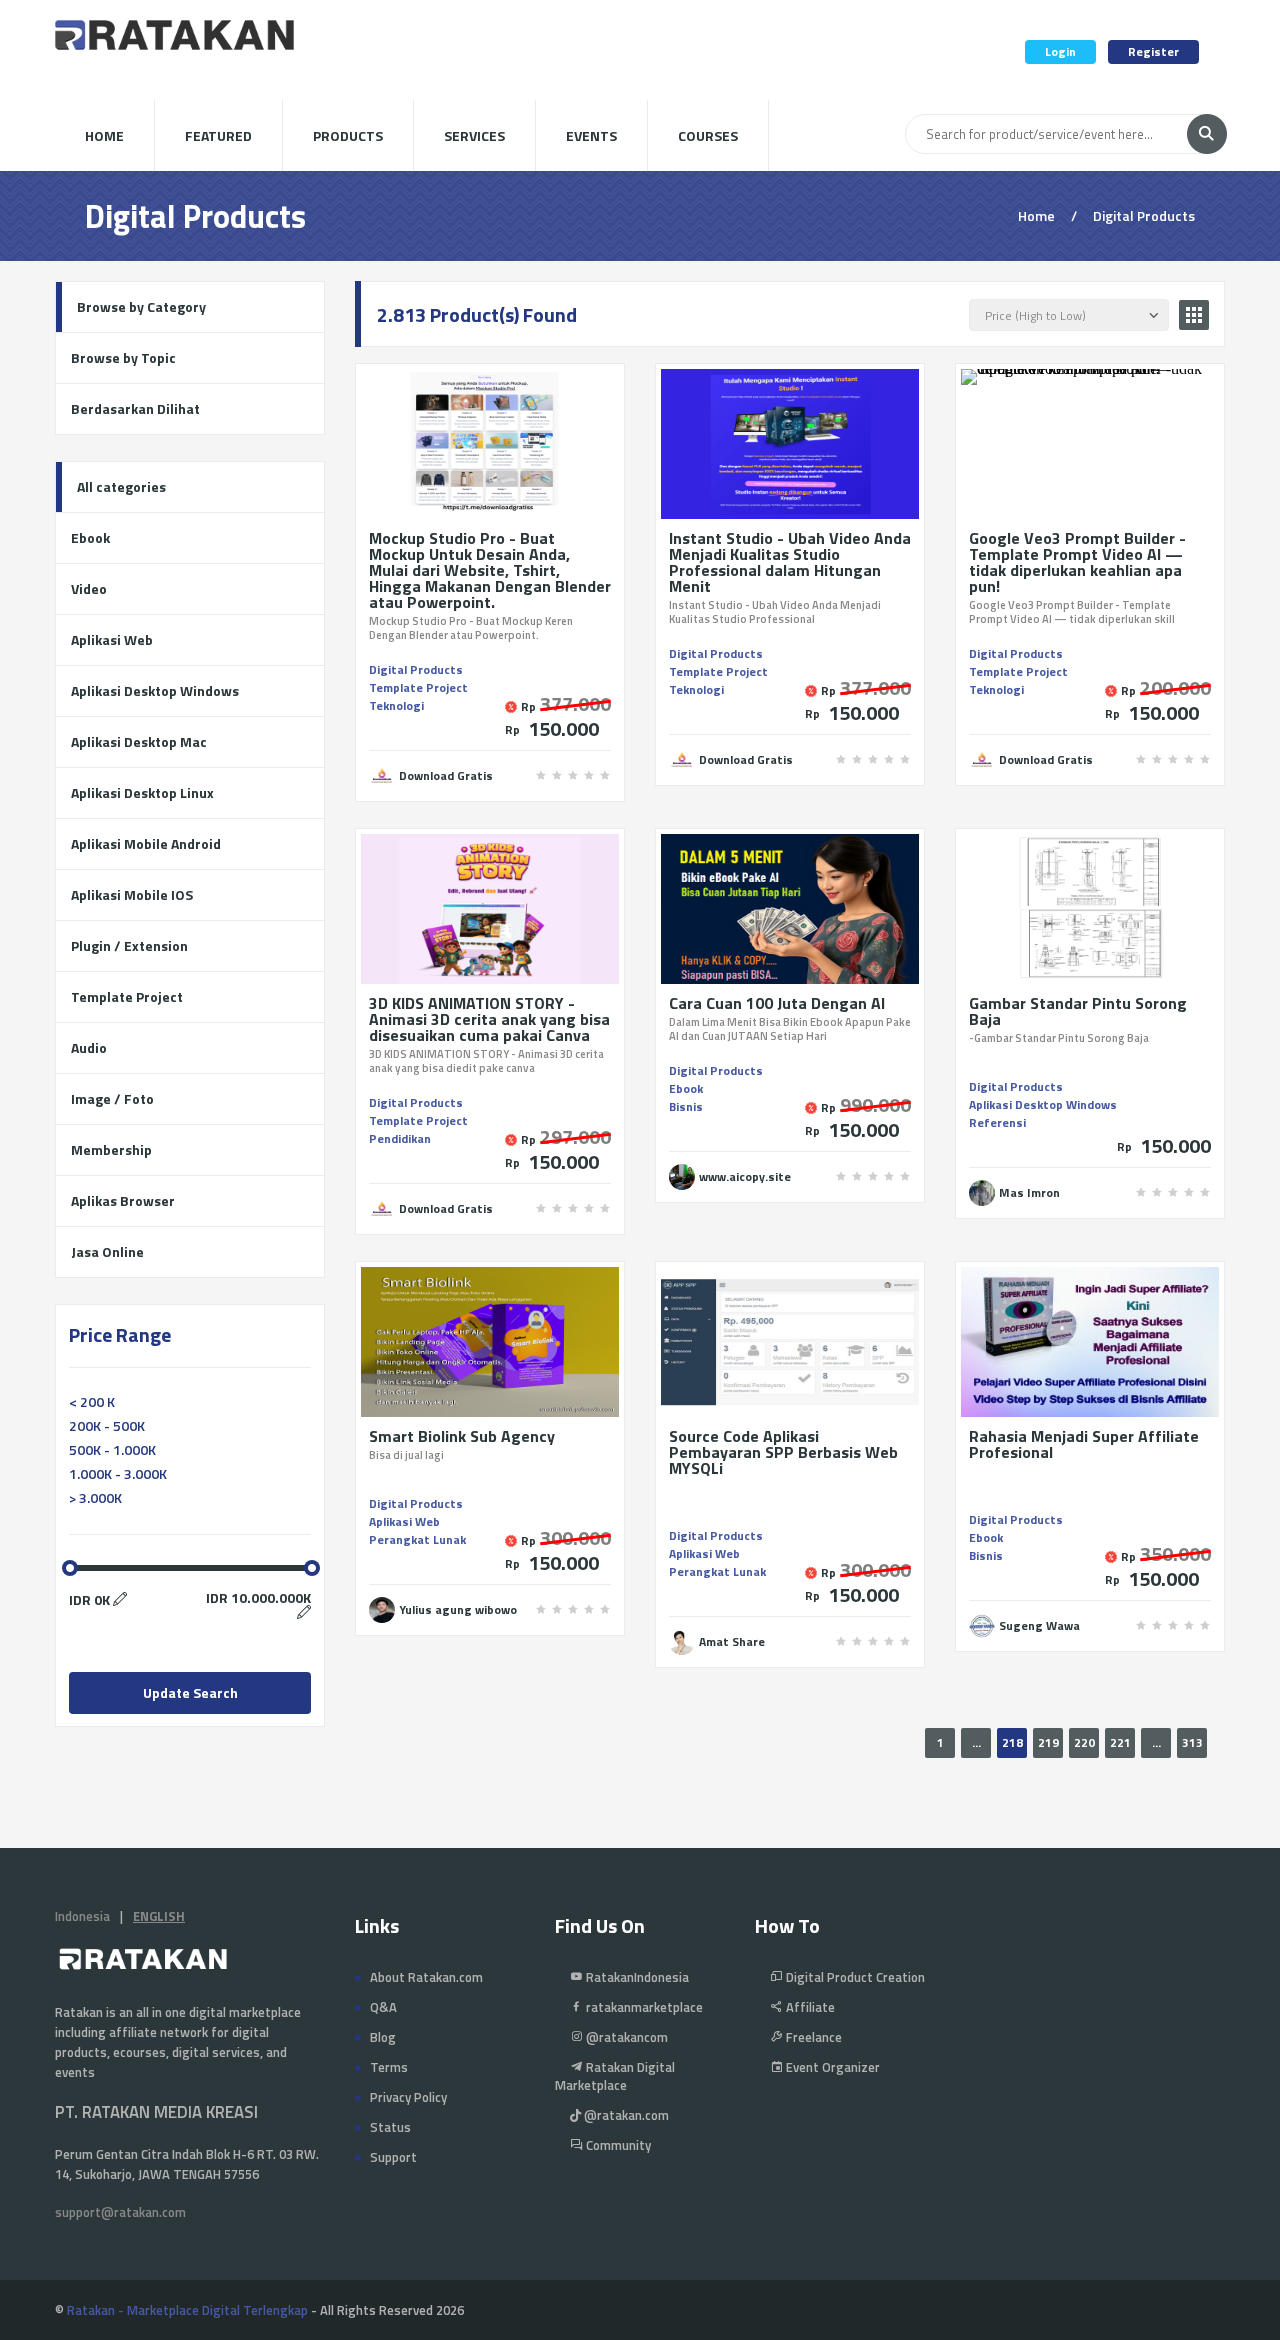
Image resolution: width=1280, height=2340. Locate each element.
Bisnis (686, 1106)
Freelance (812, 2037)
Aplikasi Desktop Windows (1043, 1104)
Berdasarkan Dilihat (135, 408)
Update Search (190, 1692)
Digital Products (416, 669)
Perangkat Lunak (417, 1539)
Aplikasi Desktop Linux (142, 792)
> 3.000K (95, 1497)
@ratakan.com (625, 2115)
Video (89, 588)
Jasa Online (107, 1251)
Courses (708, 135)
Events (591, 135)
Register (1153, 51)
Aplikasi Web (404, 1521)
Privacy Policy (408, 2097)
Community (617, 2145)
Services (474, 135)
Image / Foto (112, 1098)
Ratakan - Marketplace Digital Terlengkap (187, 2310)
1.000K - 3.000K (118, 1473)
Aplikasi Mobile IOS (132, 894)
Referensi (997, 1122)
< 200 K (92, 1401)
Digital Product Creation (854, 1977)
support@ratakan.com (120, 2212)
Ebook (686, 1088)
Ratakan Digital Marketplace (615, 2076)
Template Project (418, 687)
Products (348, 135)
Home (104, 135)
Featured (218, 135)
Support (393, 2157)
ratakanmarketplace (643, 2007)
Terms (389, 2067)
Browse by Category (141, 306)
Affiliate (809, 2007)
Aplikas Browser (123, 1200)
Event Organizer (831, 2067)
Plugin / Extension (129, 945)
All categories (121, 486)
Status (390, 2127)
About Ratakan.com (426, 1977)
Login (1060, 51)
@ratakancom (625, 2037)
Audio (89, 1047)
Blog (383, 2037)
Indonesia (82, 1916)
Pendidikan (400, 1138)
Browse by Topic (123, 357)
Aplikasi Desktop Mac (139, 741)
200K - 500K (107, 1425)
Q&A (383, 2007)
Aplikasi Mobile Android (146, 843)
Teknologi (396, 705)
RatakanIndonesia (636, 1977)
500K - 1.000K (112, 1449)
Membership (111, 1149)
